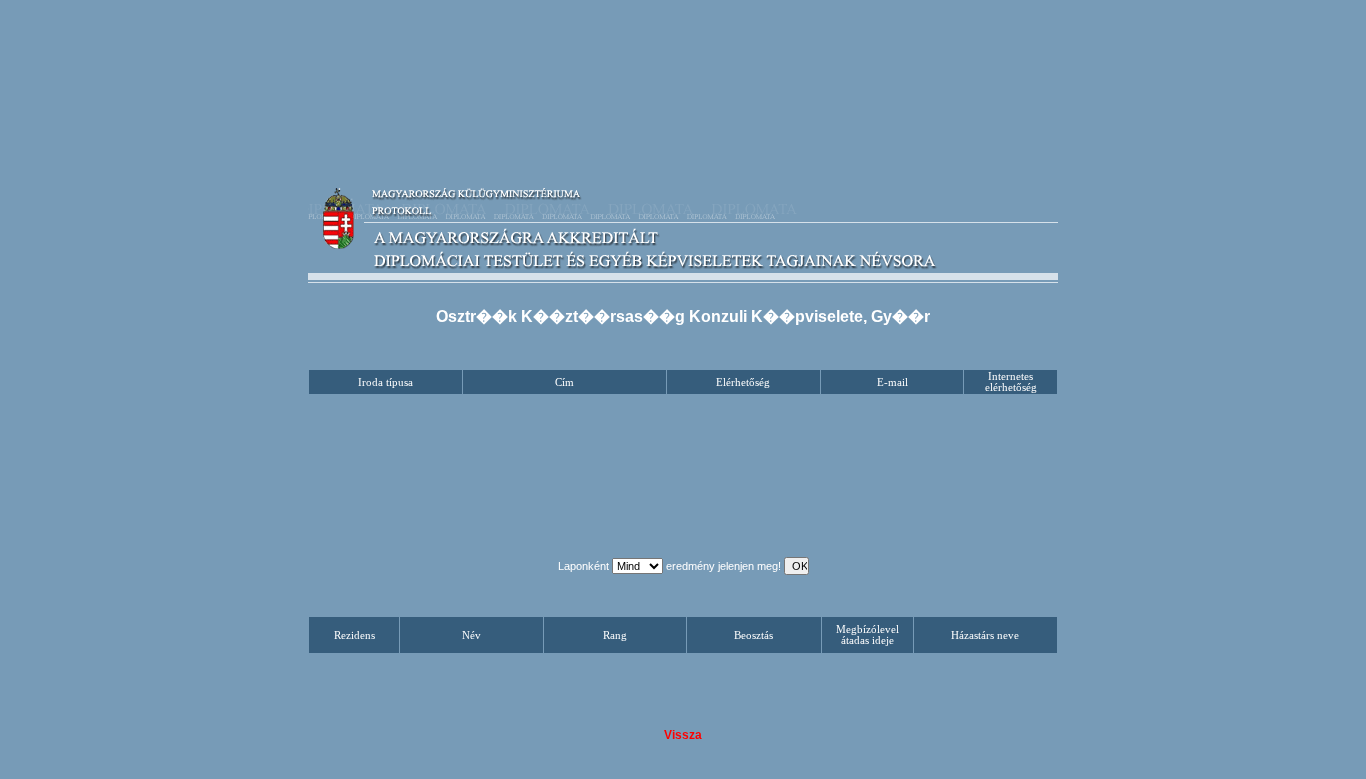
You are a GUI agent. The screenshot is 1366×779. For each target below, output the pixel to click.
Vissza (683, 735)
